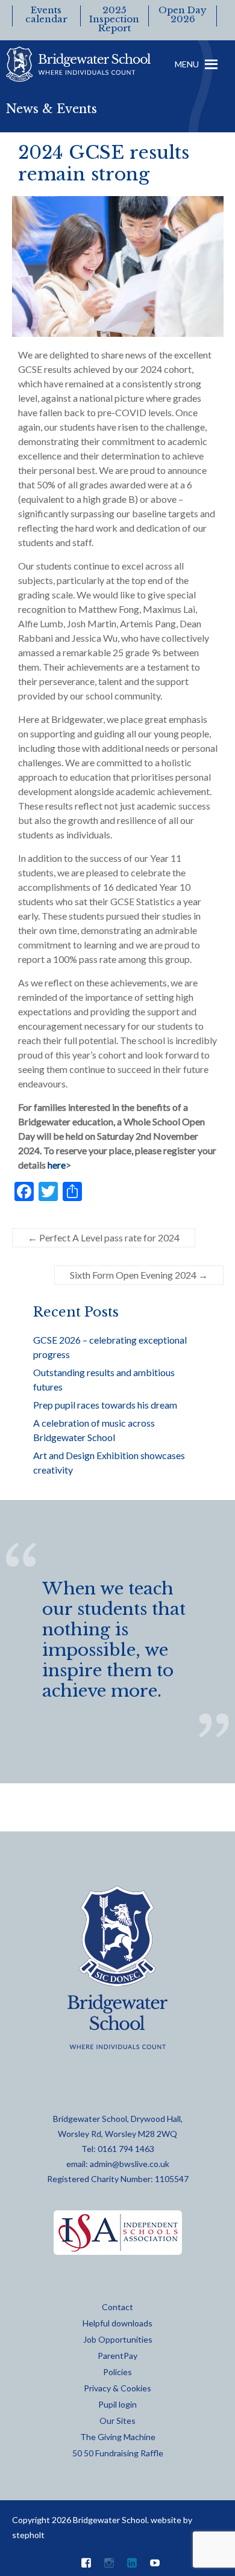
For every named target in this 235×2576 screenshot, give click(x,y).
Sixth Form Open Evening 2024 (139, 1275)
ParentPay (117, 2356)
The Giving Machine (118, 2437)
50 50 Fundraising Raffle (118, 2453)
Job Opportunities (118, 2339)
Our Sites (117, 2421)
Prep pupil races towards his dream (105, 1405)
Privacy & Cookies (117, 2388)
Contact (117, 2307)
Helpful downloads (117, 2323)
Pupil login (117, 2404)
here (57, 1165)
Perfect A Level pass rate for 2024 (104, 1237)
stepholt (28, 2535)
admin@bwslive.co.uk (130, 2164)
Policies (117, 2372)
